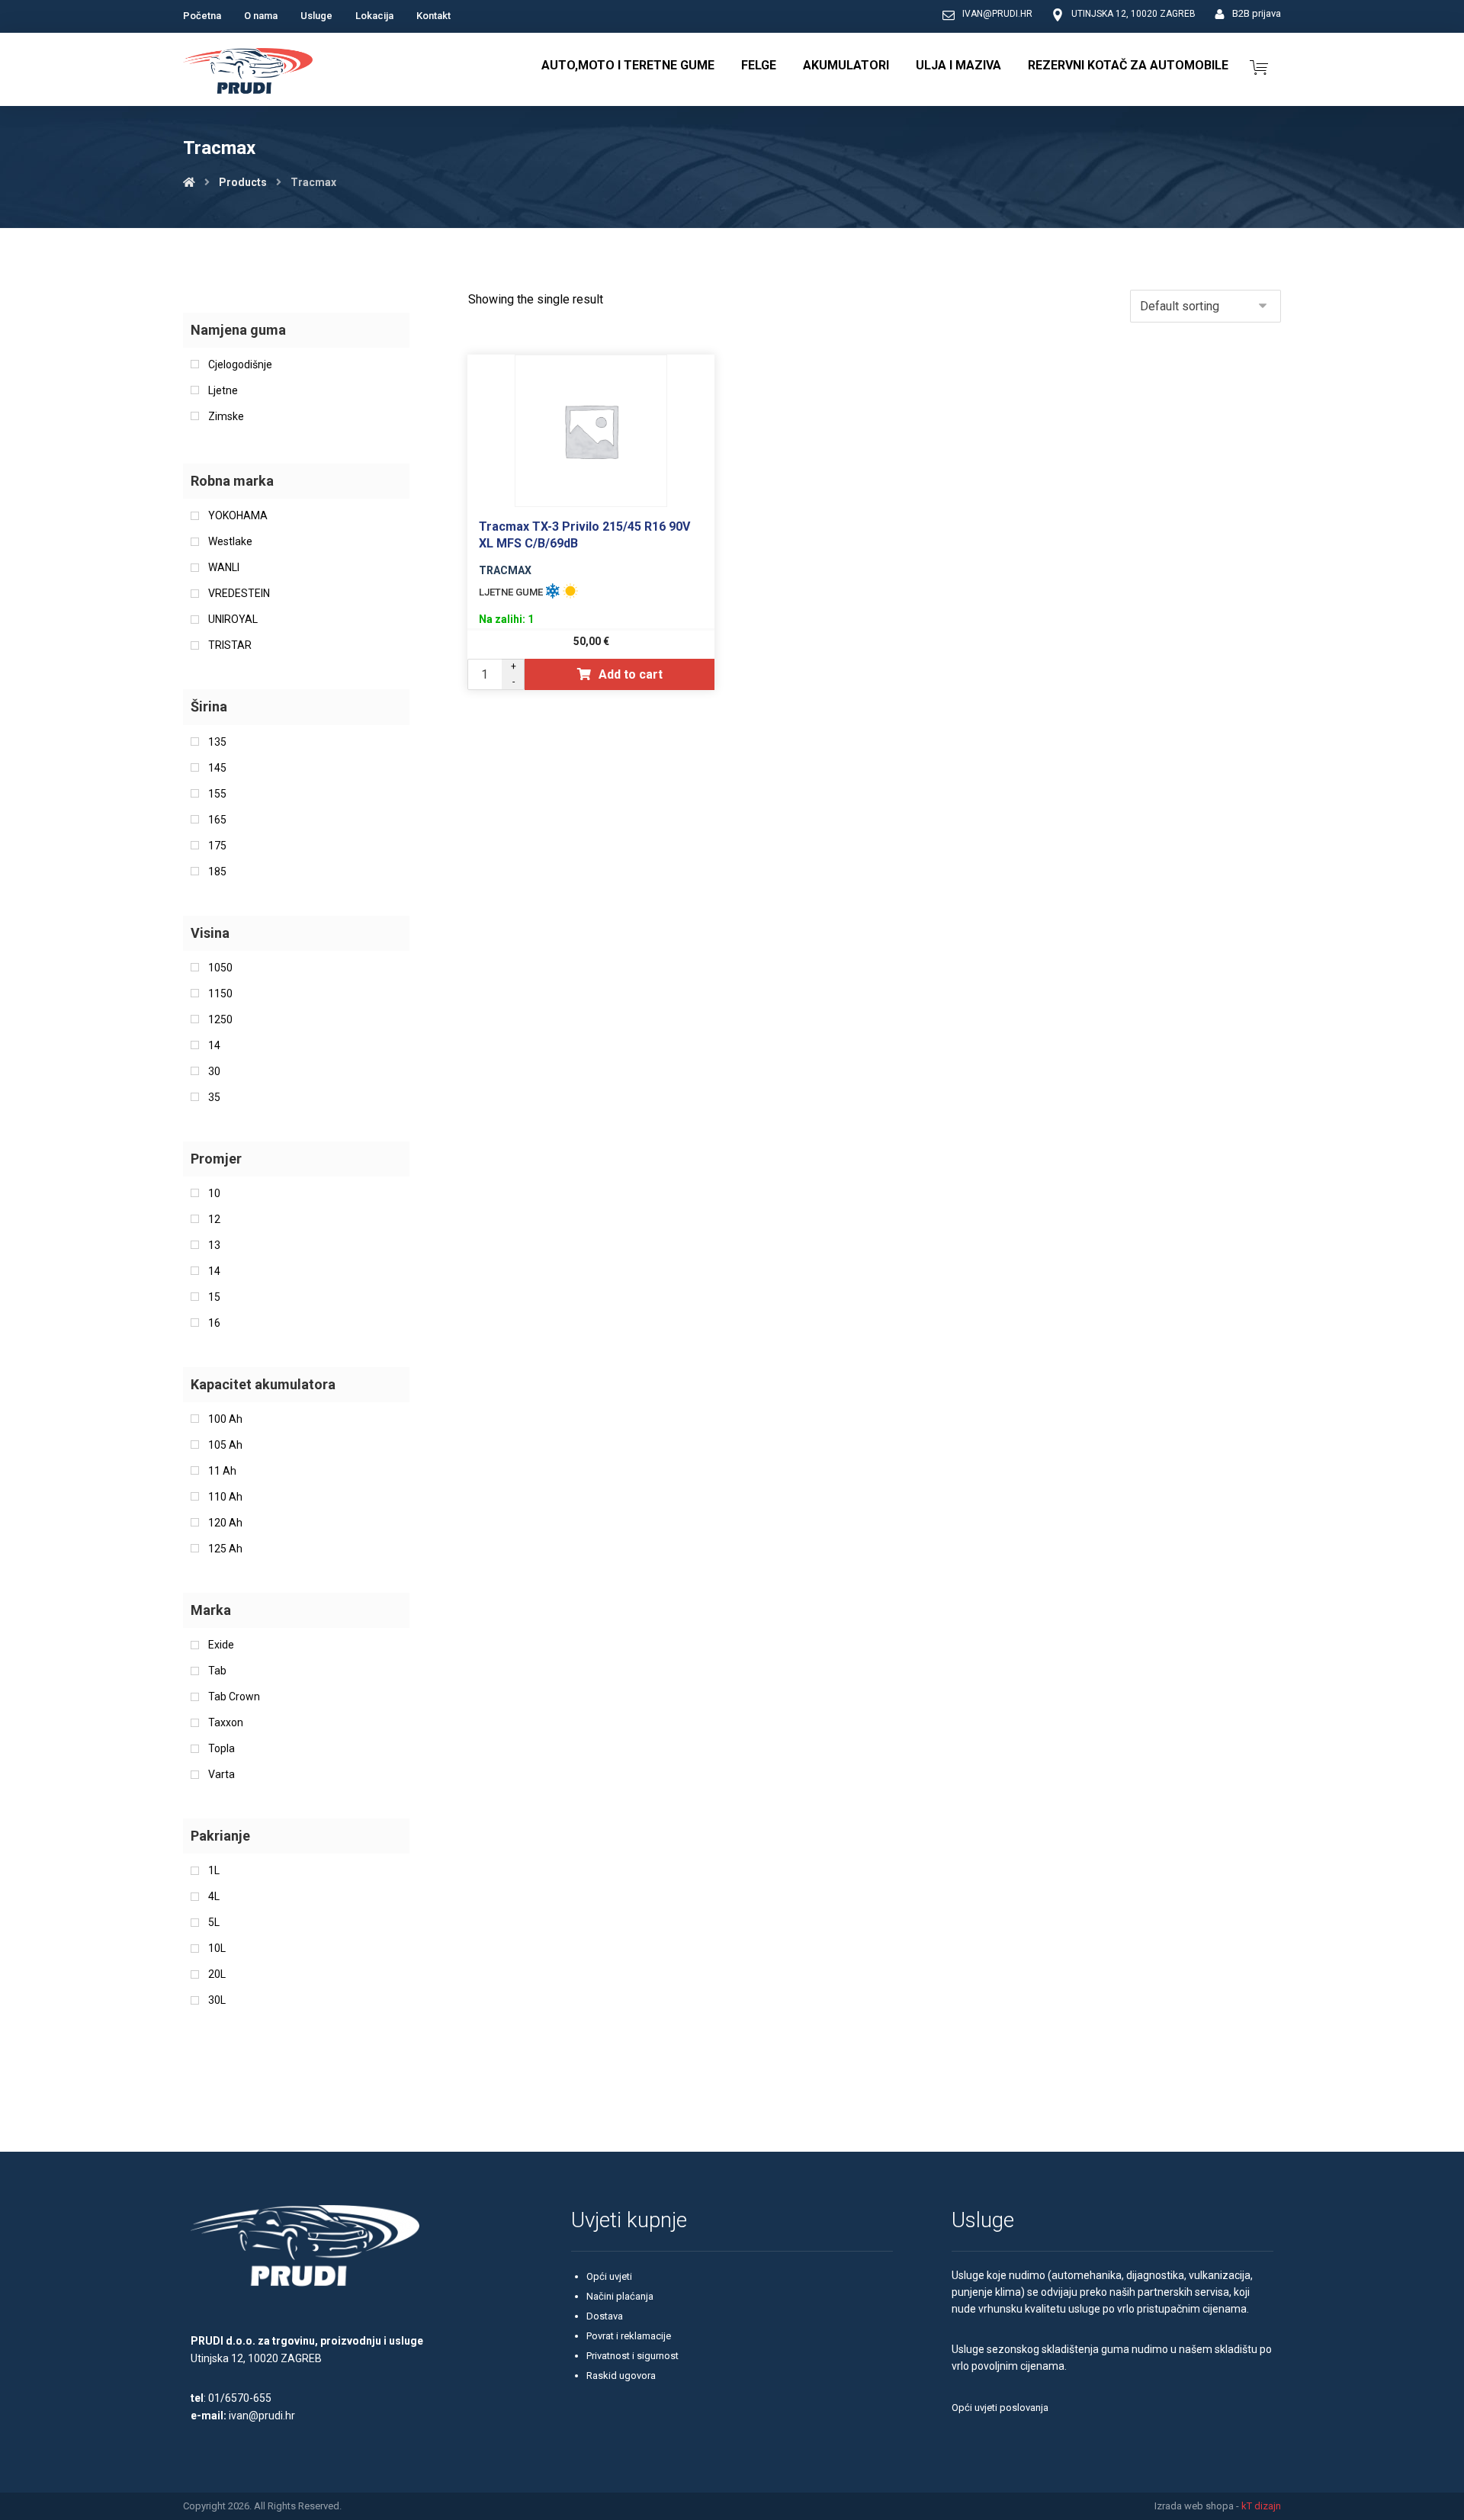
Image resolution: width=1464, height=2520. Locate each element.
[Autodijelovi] (248, 73)
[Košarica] (1259, 66)
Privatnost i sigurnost (632, 2356)
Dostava (605, 2316)
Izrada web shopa (1194, 2506)
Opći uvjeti (609, 2276)
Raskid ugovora (621, 2376)
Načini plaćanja (620, 2296)
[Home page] (189, 182)
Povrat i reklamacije (629, 2336)
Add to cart (631, 674)
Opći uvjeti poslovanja (1000, 2408)
